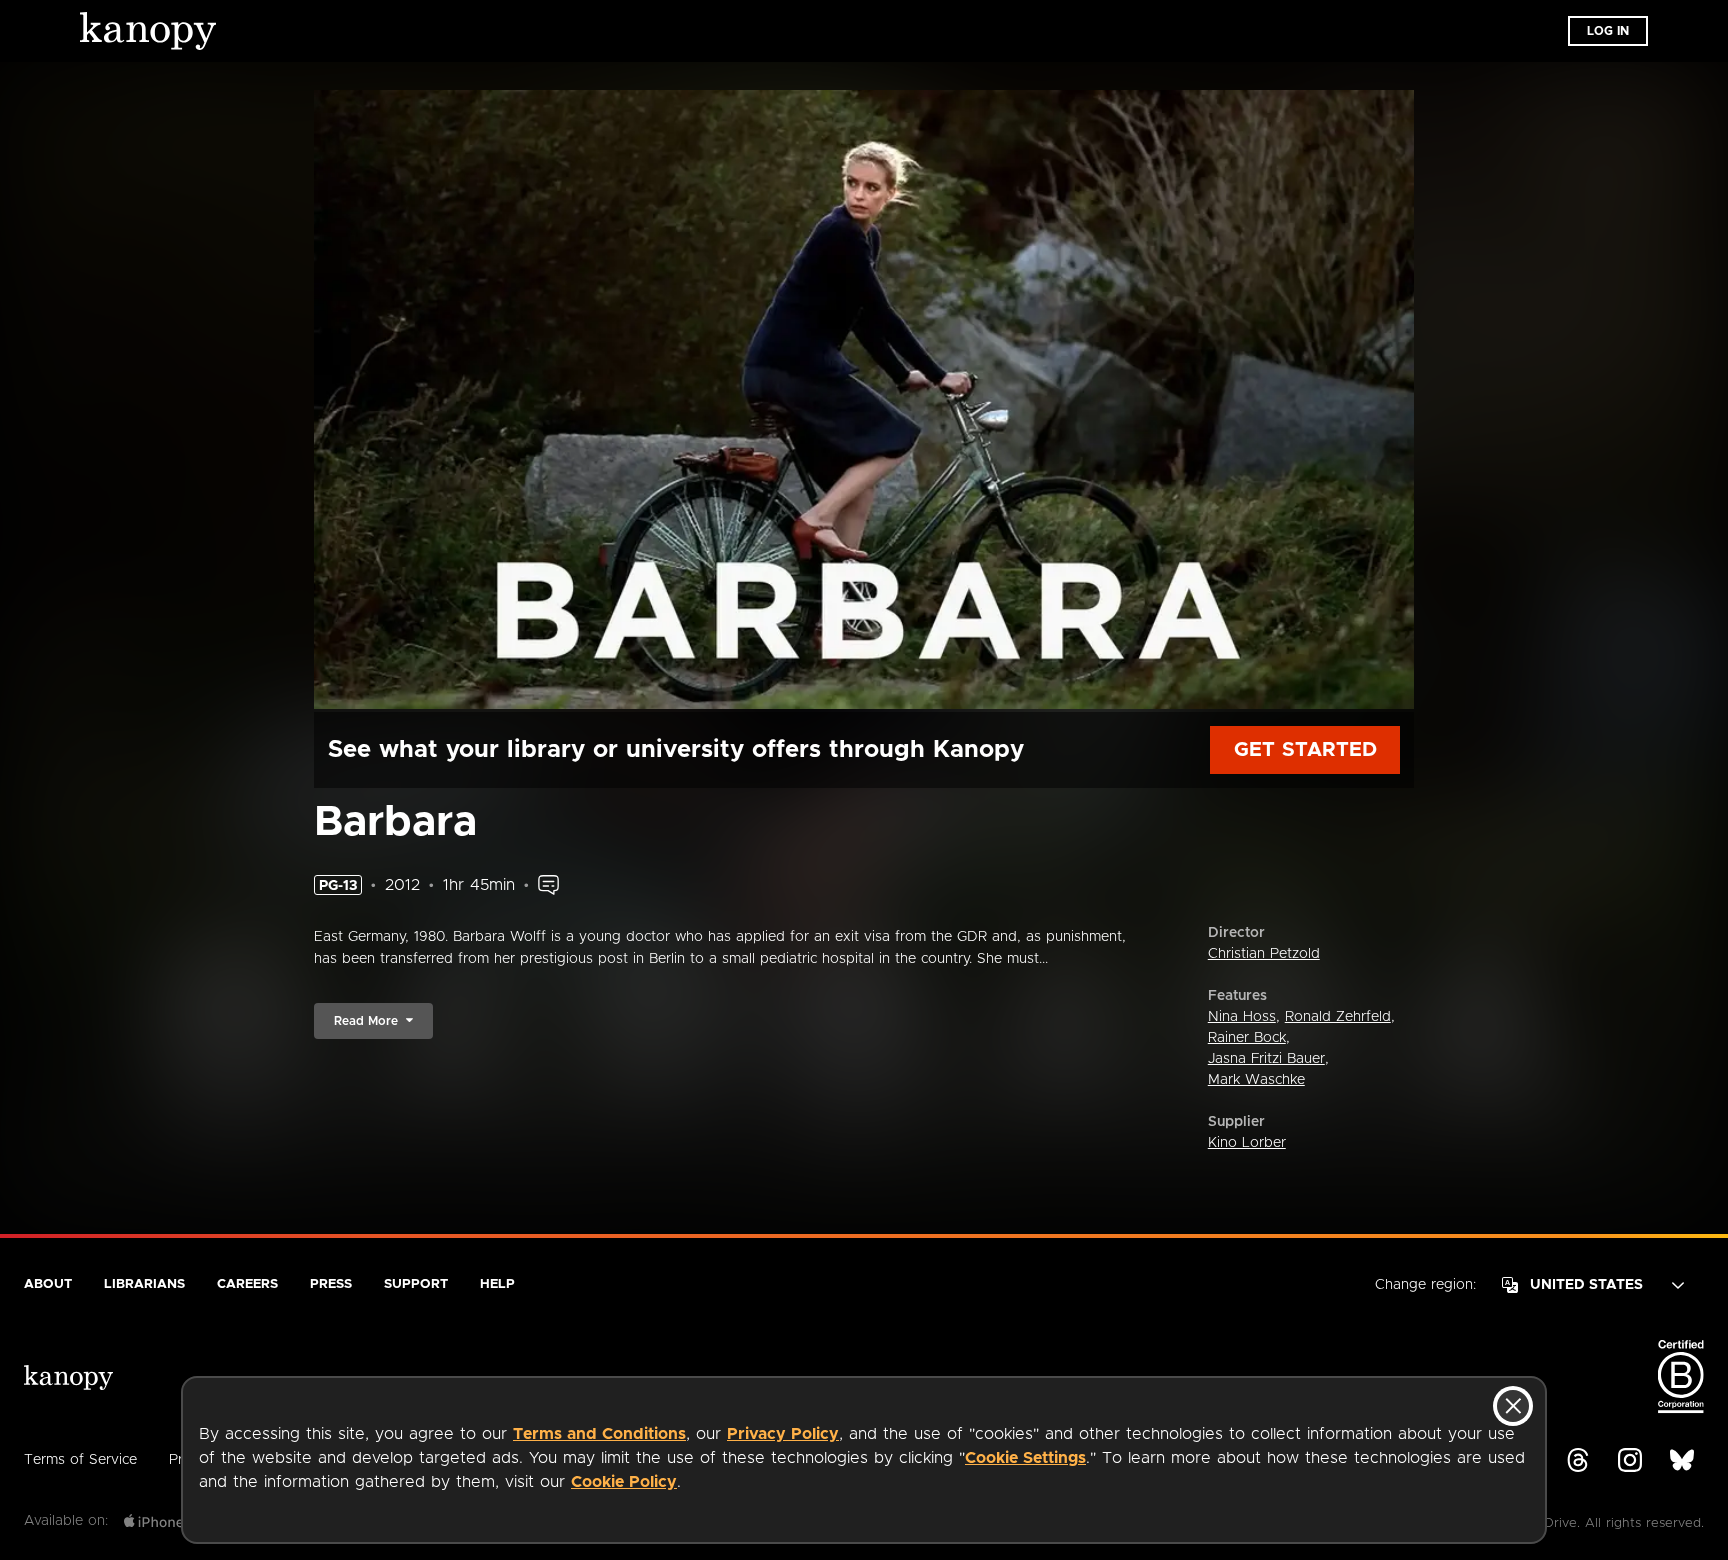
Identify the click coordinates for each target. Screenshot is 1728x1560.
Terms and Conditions (599, 1434)
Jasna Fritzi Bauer (1266, 1059)
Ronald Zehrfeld (1338, 1017)
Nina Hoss (1242, 1017)
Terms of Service (80, 1460)
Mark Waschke (1256, 1080)
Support (416, 1284)
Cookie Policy (624, 1482)
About (48, 1284)
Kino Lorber (1247, 1143)
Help (497, 1284)
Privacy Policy (783, 1434)
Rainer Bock (1247, 1038)
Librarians (144, 1284)
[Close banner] (1513, 1406)
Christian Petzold (1264, 954)
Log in (1608, 31)
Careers (247, 1284)
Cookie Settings (1025, 1458)
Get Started (1305, 750)
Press (331, 1284)
